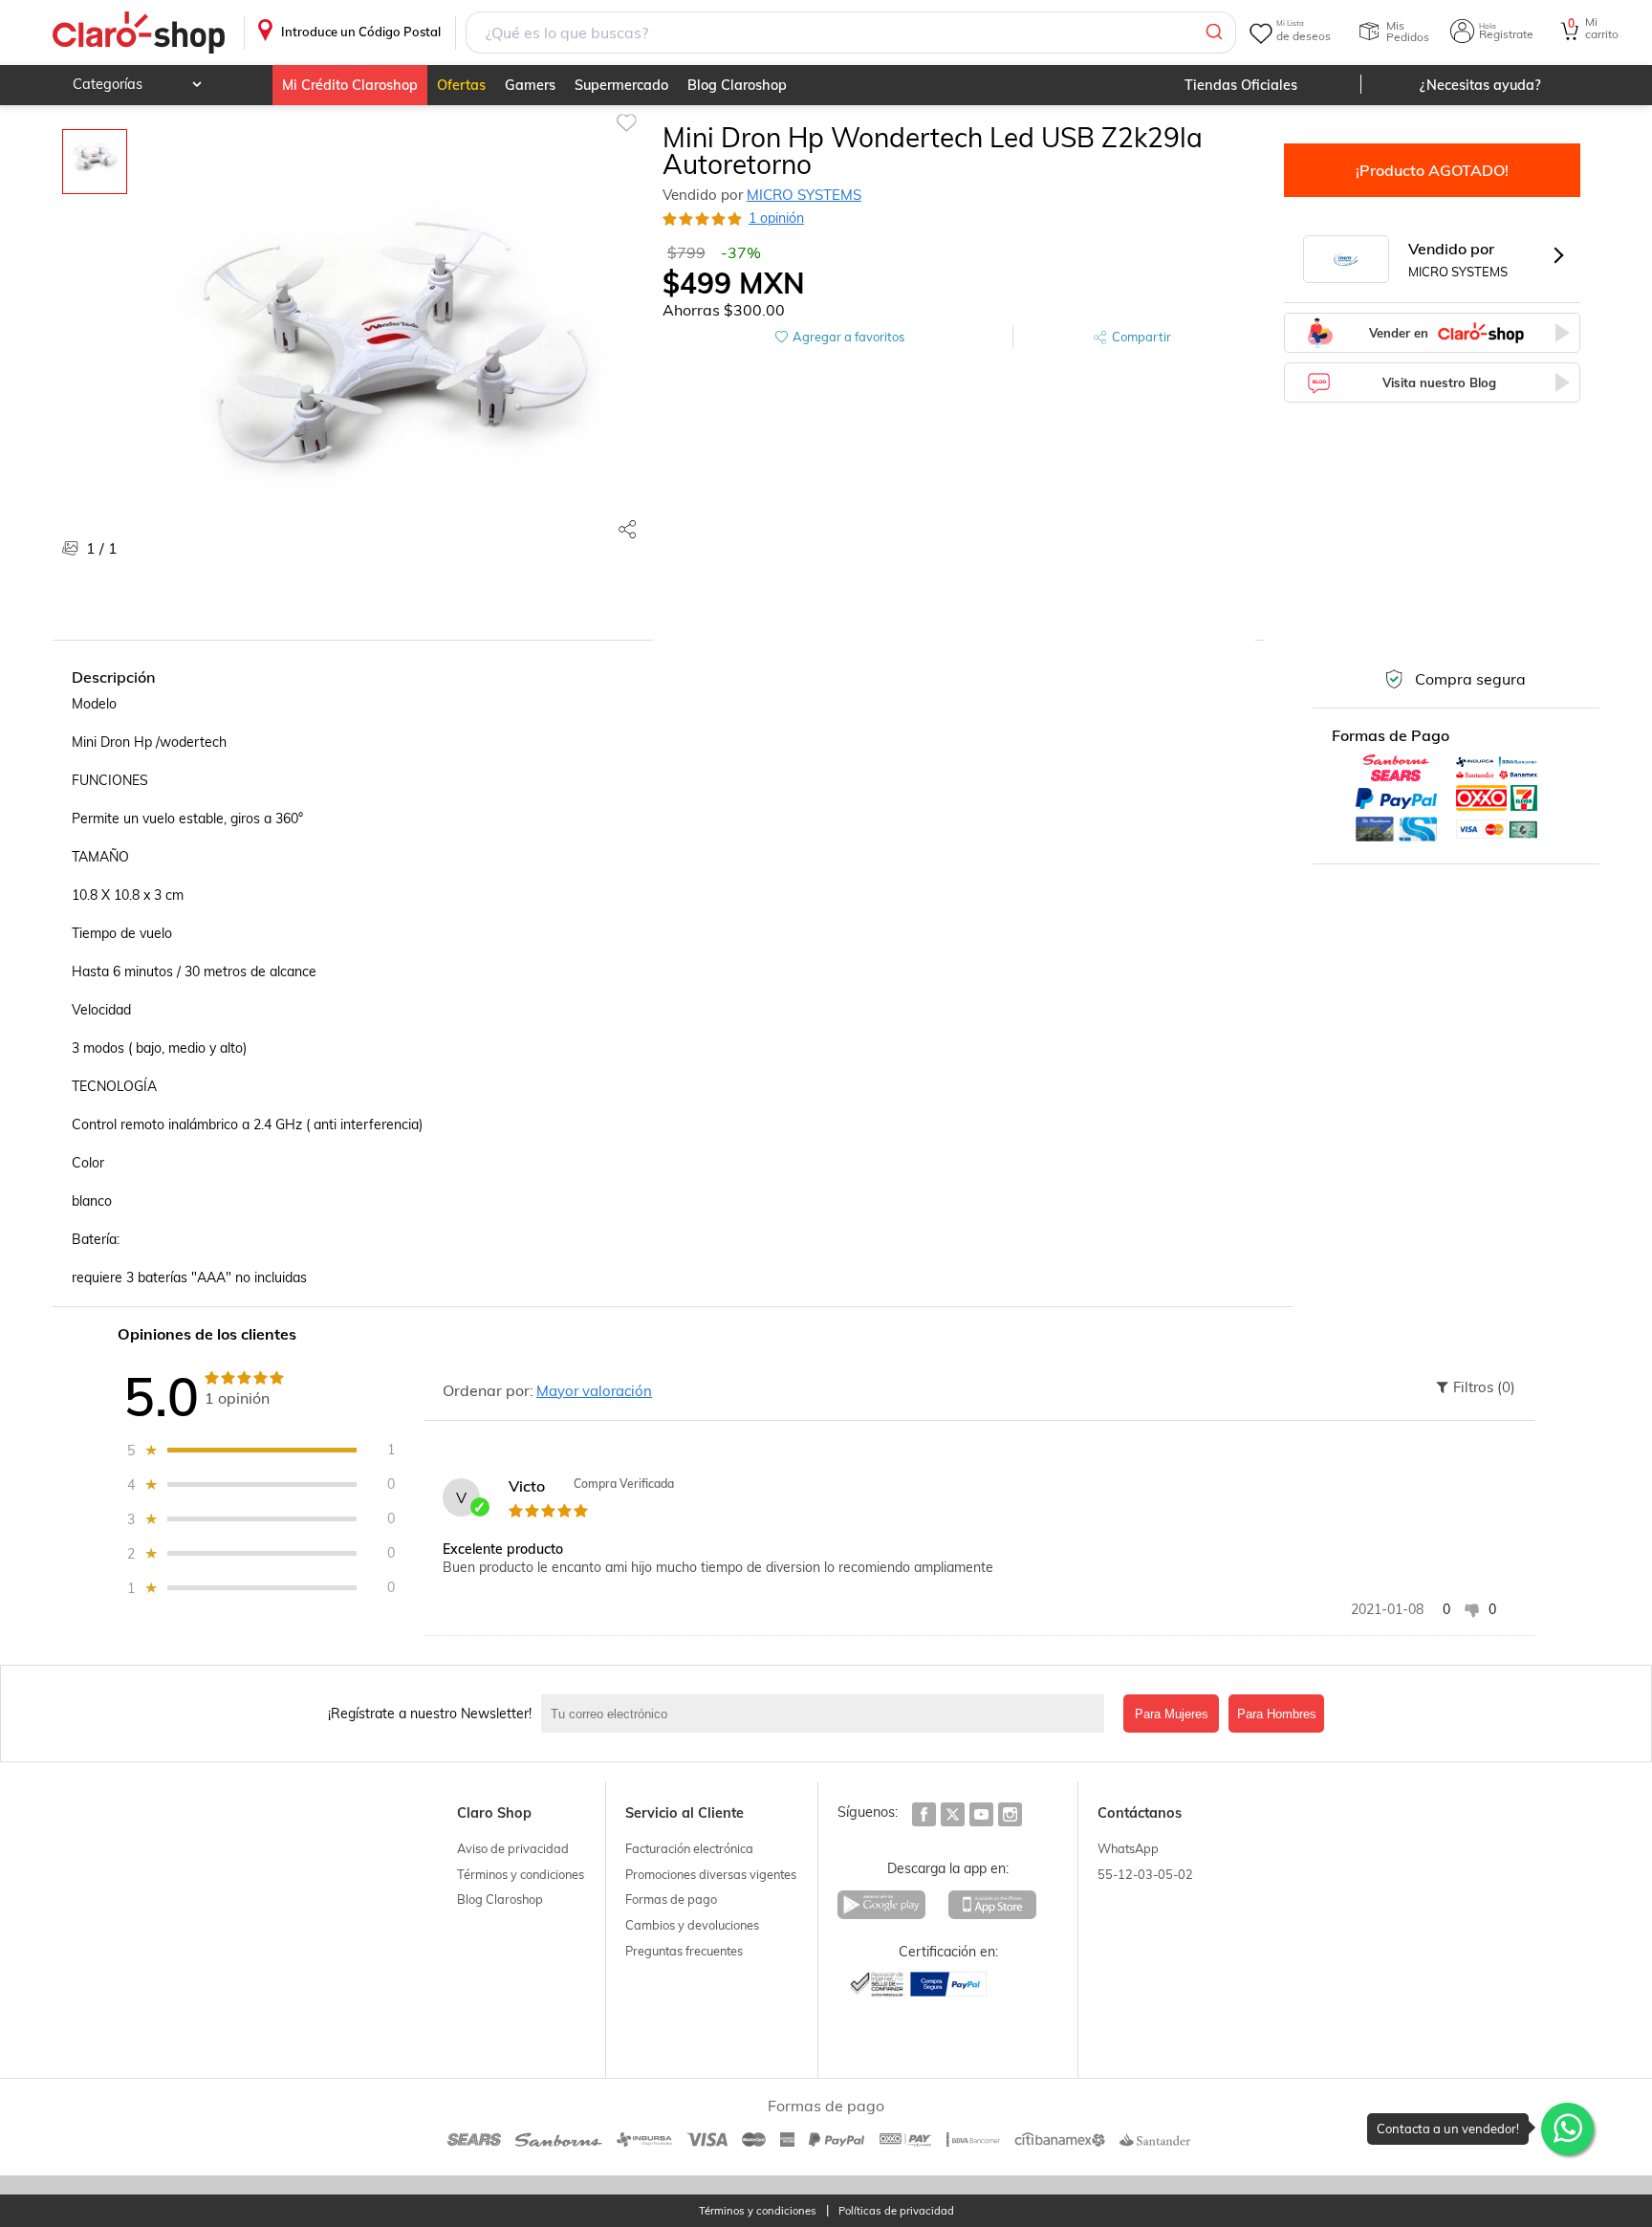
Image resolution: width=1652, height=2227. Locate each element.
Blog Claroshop (737, 85)
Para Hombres (1277, 1714)
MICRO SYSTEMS (804, 195)
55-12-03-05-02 (1145, 1874)
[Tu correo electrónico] (828, 1714)
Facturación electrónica (689, 1848)
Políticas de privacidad (896, 2211)
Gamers (530, 85)
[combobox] (851, 33)
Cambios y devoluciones (692, 1925)
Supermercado (621, 85)
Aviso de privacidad (513, 1848)
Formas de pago (671, 1899)
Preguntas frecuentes (684, 1951)
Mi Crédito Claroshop (350, 85)
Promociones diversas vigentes (711, 1874)
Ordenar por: (488, 1390)
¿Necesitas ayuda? (1480, 85)
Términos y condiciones (521, 1874)
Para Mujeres (1172, 1714)
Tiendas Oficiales (1241, 85)
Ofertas (461, 85)
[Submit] (1213, 33)
